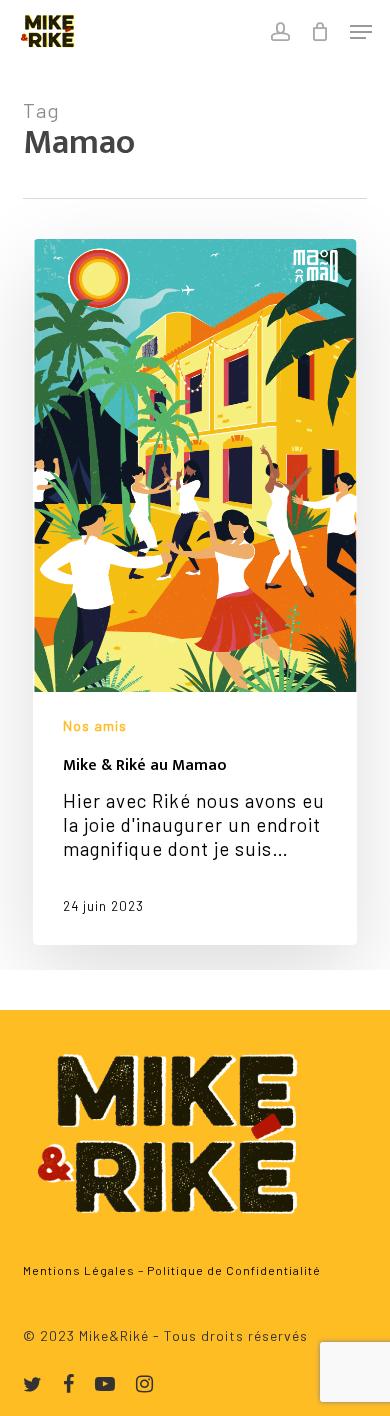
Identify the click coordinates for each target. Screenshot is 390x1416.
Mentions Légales (79, 1270)
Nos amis (95, 725)
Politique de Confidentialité (234, 1270)
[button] (361, 32)
